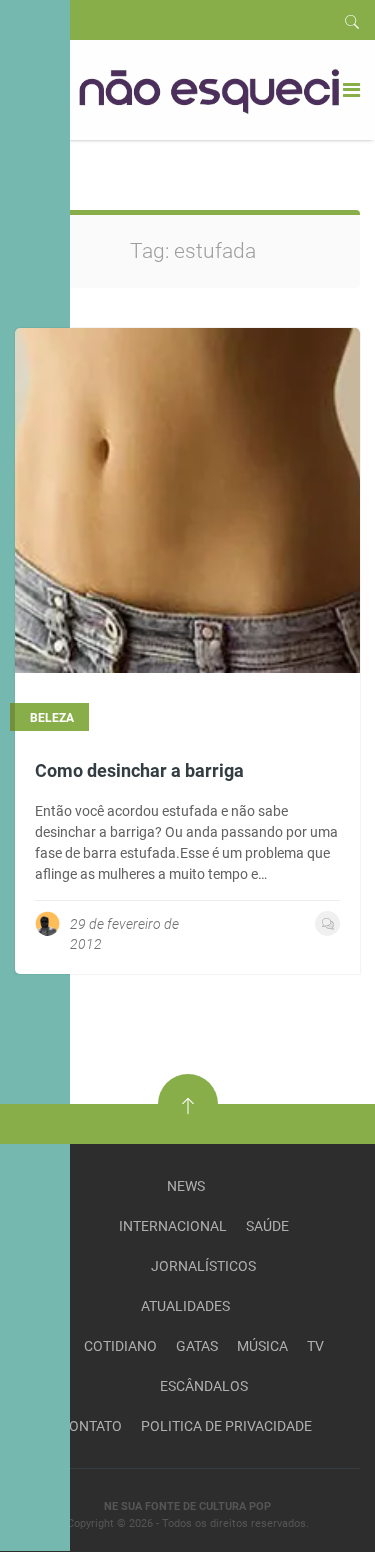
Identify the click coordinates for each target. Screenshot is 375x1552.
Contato (91, 1426)
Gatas (197, 1346)
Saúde (267, 1226)
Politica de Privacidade (226, 1426)
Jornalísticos (203, 1266)
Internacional (173, 1226)
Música (262, 1346)
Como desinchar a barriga (139, 770)
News (186, 1186)
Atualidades (185, 1306)
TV (315, 1346)
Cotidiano (120, 1346)
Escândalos (204, 1386)
